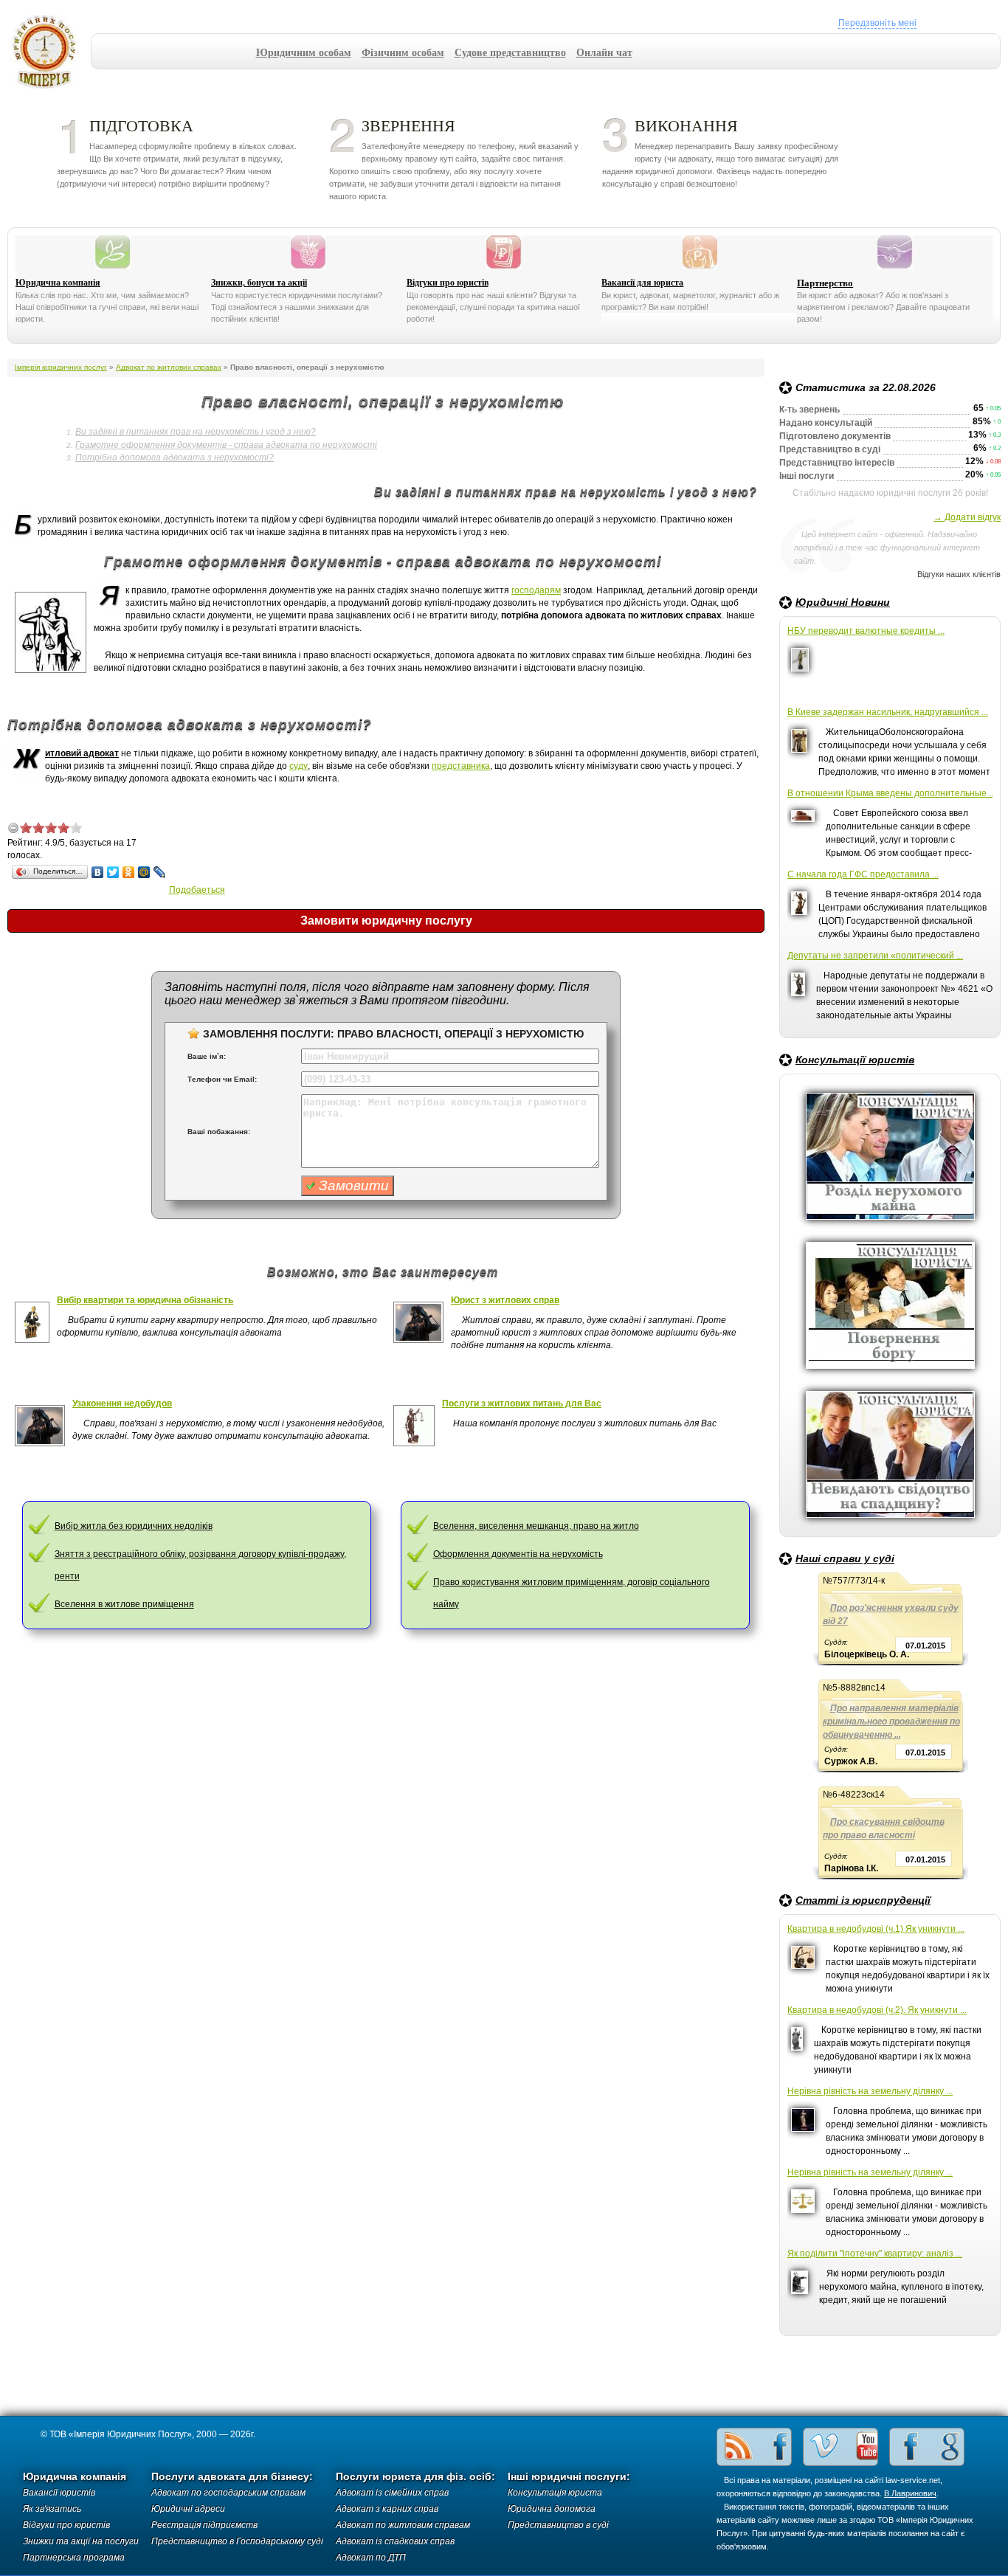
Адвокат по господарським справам (228, 2493)
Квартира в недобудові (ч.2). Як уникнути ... (877, 2010)
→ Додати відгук (967, 517)
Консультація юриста (555, 2493)
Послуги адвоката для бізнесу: (232, 2477)
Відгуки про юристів (448, 283)
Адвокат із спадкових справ (395, 2541)
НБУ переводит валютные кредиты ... (866, 631)
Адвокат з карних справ (387, 2509)
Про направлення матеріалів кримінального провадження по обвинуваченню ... (891, 1722)
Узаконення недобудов (122, 1403)
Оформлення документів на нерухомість (518, 1554)
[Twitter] (113, 872)
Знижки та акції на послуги (81, 2541)
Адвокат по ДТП (371, 2558)
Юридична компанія (58, 283)
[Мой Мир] (144, 872)
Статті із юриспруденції (863, 1900)
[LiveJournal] (160, 872)
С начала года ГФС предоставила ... (863, 874)
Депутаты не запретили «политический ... (875, 956)
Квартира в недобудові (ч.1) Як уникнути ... (876, 1929)
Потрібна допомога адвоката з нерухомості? (175, 457)
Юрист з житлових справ (505, 1300)
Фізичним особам (403, 52)
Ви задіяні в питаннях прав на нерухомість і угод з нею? (196, 432)
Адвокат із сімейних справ (392, 2493)
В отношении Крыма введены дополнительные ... (890, 793)
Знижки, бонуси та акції (259, 283)
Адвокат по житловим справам (403, 2525)
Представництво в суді (558, 2525)
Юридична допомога (552, 2509)
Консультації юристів (855, 1060)
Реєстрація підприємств (204, 2525)
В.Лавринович (910, 2493)
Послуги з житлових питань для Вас (522, 1403)
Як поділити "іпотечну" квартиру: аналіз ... (875, 2254)
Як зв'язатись (52, 2509)
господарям (536, 590)
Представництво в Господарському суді (237, 2541)
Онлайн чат (604, 52)
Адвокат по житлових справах (169, 367)
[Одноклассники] (129, 872)
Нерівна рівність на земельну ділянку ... (870, 2091)
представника (461, 766)
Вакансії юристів (59, 2493)
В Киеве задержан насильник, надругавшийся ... (888, 712)
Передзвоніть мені (877, 23)
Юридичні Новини (843, 602)
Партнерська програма (74, 2558)
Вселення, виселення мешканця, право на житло (536, 1526)
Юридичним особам (304, 52)
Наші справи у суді (845, 1558)
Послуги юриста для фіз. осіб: (415, 2477)
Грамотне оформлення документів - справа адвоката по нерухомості (226, 445)
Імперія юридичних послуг (49, 52)
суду (298, 766)
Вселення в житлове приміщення (124, 1604)
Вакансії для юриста (642, 283)
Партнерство (825, 283)
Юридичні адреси (188, 2509)
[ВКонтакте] (98, 872)
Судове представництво (510, 52)
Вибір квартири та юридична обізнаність (145, 1300)
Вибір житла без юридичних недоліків (134, 1526)
